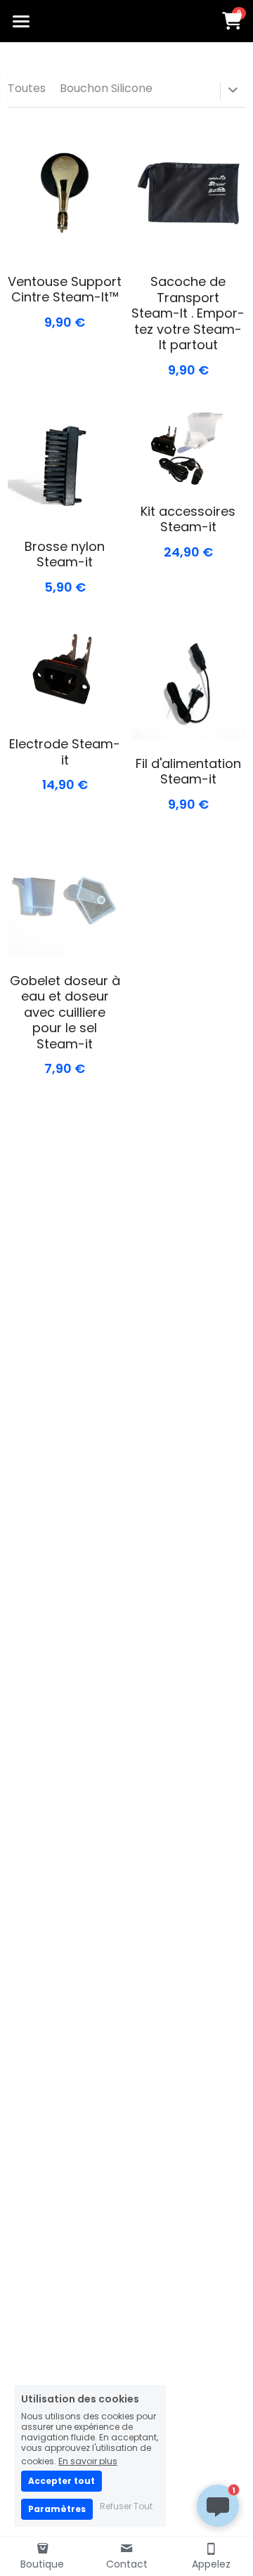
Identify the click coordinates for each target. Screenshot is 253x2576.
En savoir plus (88, 2460)
